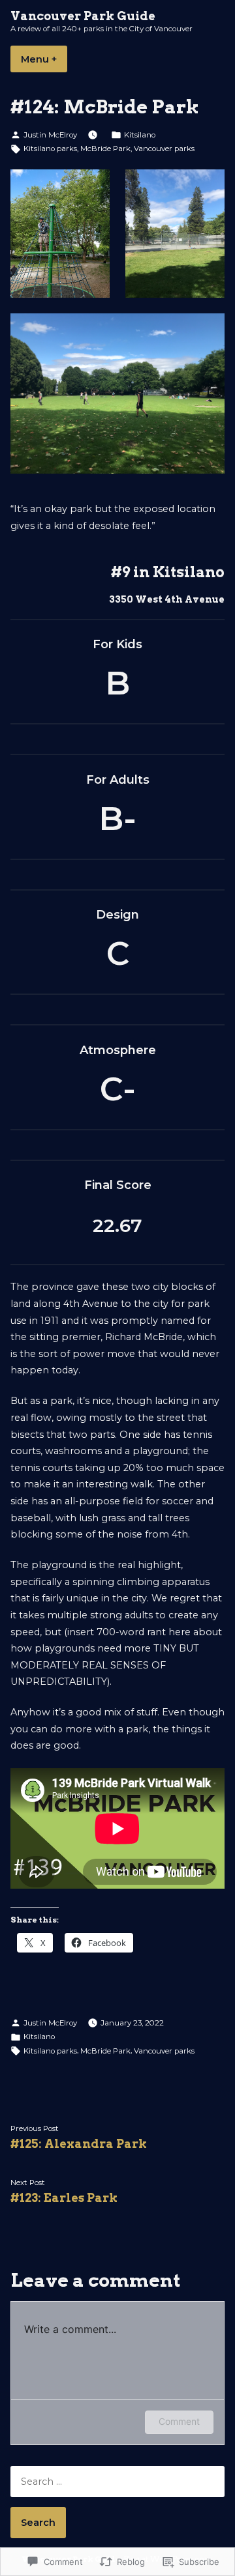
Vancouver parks (164, 149)
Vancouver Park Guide (83, 16)
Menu (44, 59)
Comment (179, 2421)
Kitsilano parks (50, 149)
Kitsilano (140, 135)
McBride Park (105, 149)
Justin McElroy (50, 135)
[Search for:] (117, 2482)
